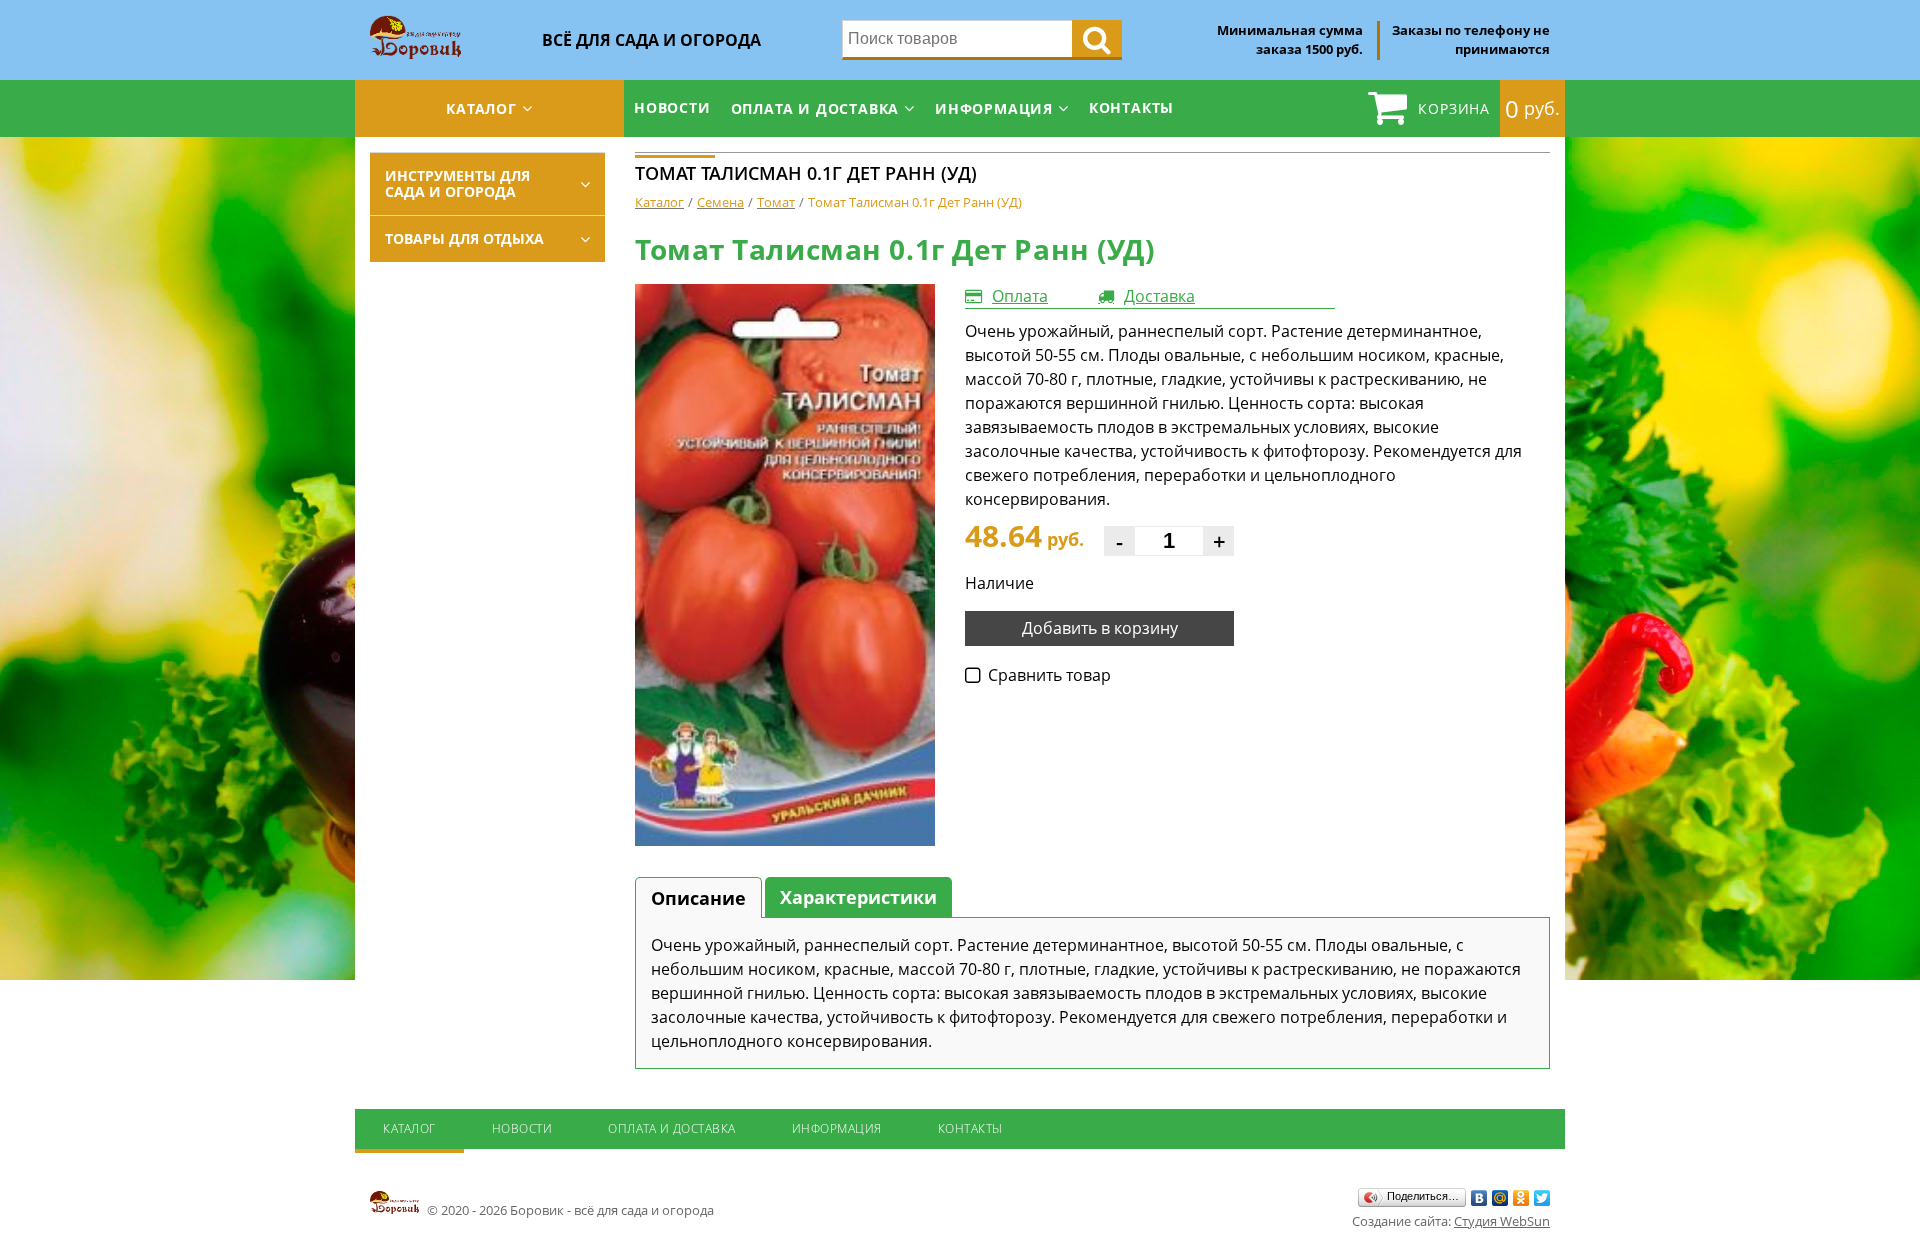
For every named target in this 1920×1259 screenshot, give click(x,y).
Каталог (481, 108)
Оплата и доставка (815, 108)
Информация (994, 108)
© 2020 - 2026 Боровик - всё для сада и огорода (569, 1210)
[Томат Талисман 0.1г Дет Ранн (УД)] (785, 565)
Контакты (1131, 107)
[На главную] (415, 22)
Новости (672, 107)
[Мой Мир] (1500, 1198)
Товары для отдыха (464, 238)
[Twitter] (1542, 1198)
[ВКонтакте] (1479, 1198)
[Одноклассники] (1521, 1198)
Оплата (1020, 296)
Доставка (1159, 296)
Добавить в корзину (1100, 628)
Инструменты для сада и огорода (457, 183)
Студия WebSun (1502, 1221)
